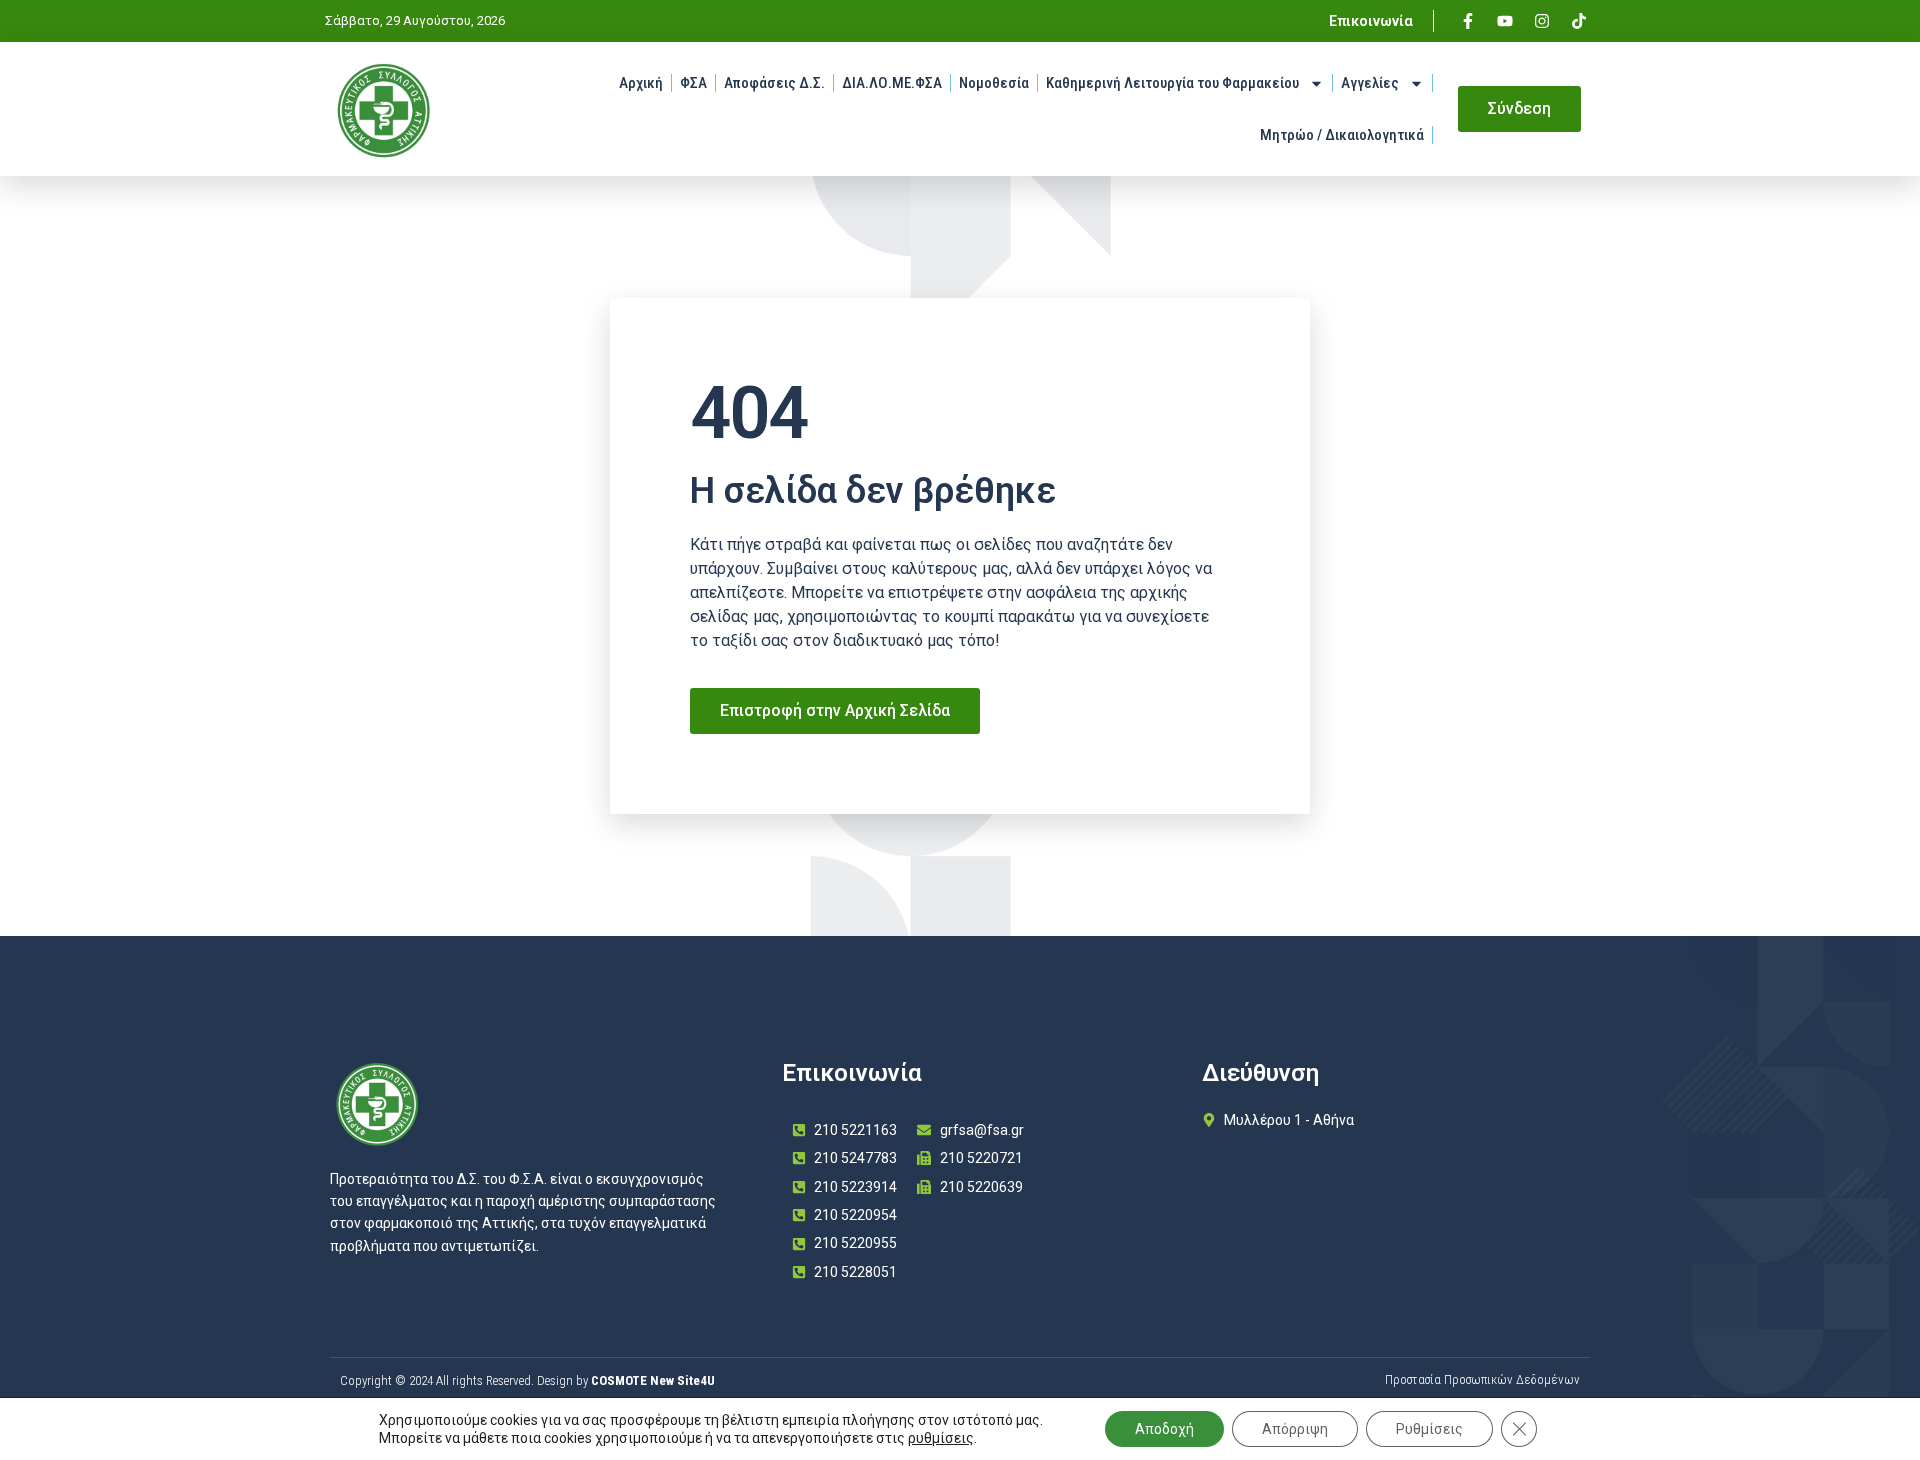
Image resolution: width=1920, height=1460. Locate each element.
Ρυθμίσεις (1429, 1429)
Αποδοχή (1164, 1429)
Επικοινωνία (1371, 21)
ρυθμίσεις (941, 1438)
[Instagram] (1542, 21)
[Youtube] (1505, 21)
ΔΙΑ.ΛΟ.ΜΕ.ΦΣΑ (892, 83)
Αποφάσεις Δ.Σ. (774, 83)
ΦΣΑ (693, 83)
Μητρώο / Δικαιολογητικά (1342, 135)
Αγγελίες (1370, 83)
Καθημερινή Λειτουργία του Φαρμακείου (1172, 83)
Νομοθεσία (994, 83)
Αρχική (641, 83)
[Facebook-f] (1468, 21)
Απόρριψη (1295, 1429)
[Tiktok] (1579, 21)
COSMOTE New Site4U (653, 1380)
